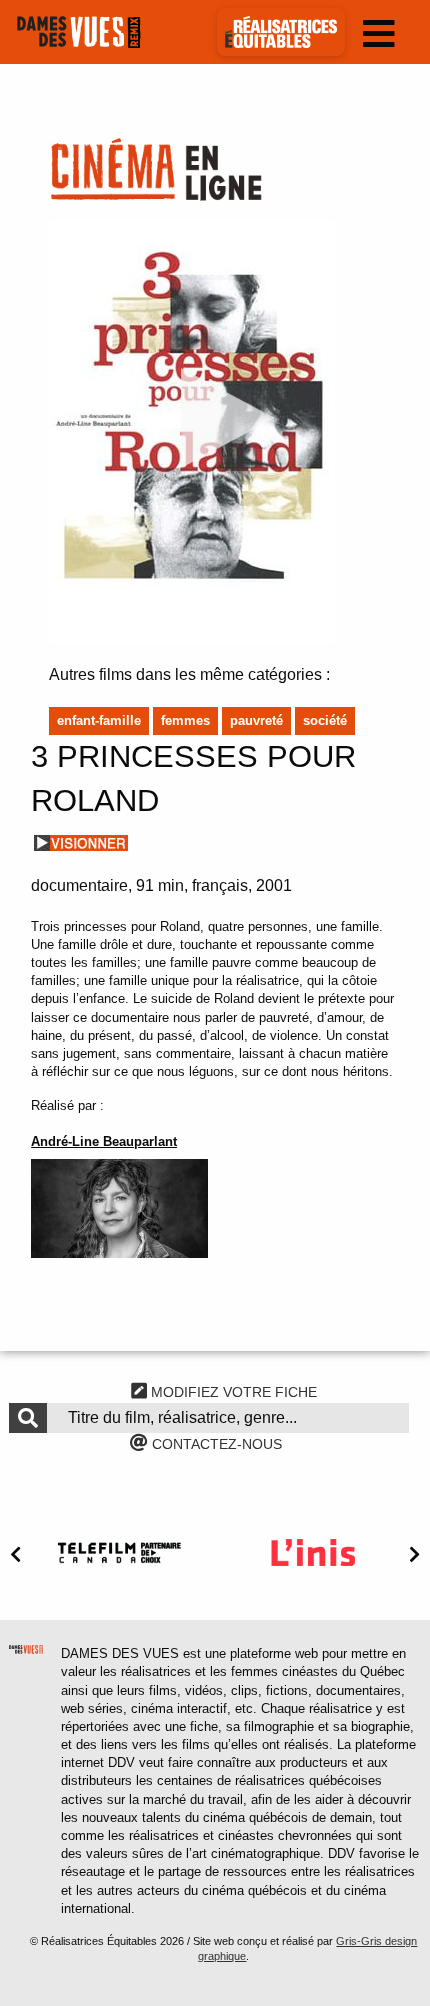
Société (325, 720)
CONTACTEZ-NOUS (215, 1444)
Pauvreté (256, 720)
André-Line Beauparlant (104, 1141)
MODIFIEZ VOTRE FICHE (232, 1392)
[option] (119, 1552)
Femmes (185, 720)
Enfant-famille (99, 720)
